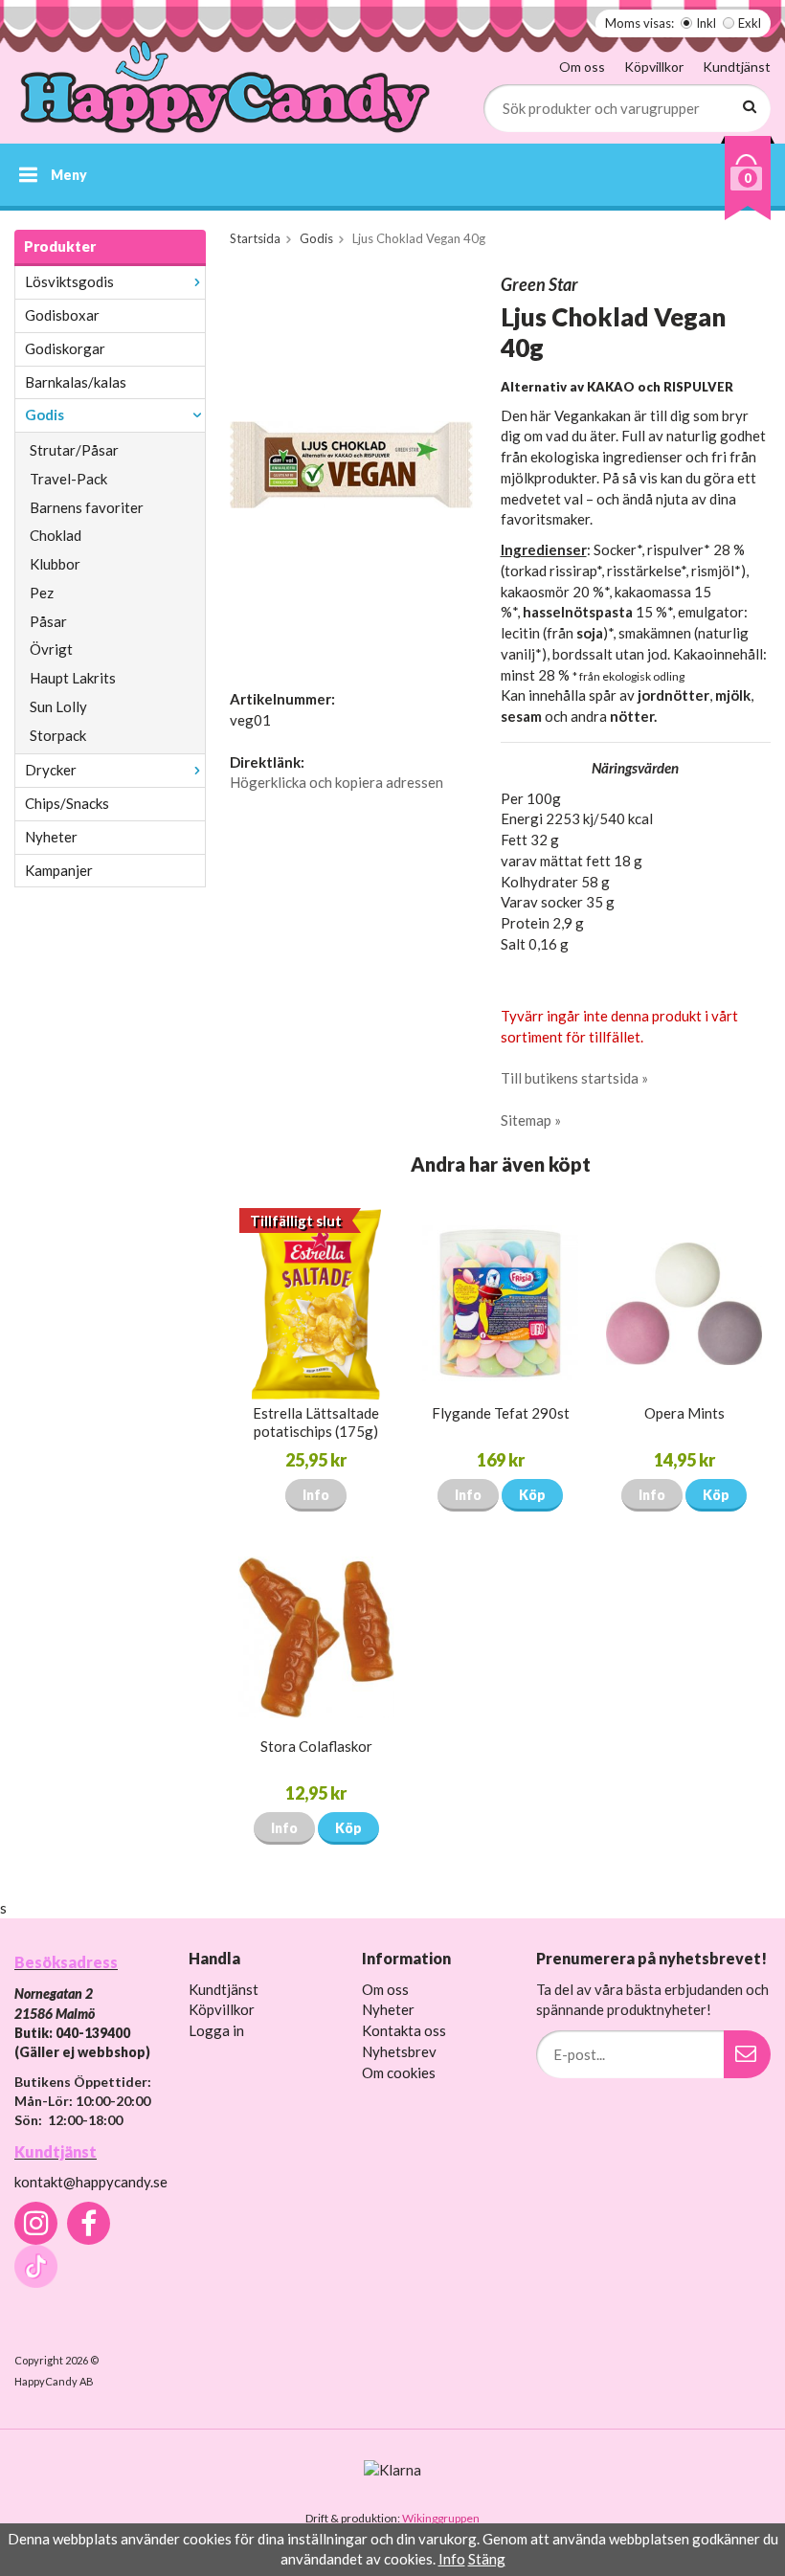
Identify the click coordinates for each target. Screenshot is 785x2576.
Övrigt (51, 649)
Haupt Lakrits (73, 678)
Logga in (216, 2030)
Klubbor (55, 564)
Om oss (582, 67)
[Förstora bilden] (351, 463)
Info (316, 1495)
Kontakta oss (404, 2030)
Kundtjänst (737, 67)
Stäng (487, 2559)
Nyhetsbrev (399, 2051)
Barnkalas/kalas (76, 382)
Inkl (706, 23)
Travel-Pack (68, 479)
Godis (45, 414)
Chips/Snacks (67, 803)
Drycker (51, 770)
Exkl (750, 23)
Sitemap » (531, 1120)
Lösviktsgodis (69, 281)
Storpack (58, 735)
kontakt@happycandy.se (91, 2182)
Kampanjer (59, 870)
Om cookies (399, 2072)
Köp (532, 1495)
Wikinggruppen (441, 2518)
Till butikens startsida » (574, 1078)
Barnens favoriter (87, 507)
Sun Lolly (58, 706)
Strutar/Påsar (74, 450)
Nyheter (51, 837)
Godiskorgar (65, 348)
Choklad (56, 535)
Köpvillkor (654, 67)
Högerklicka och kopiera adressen (336, 782)
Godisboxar (62, 315)
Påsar (48, 621)
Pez (42, 593)
